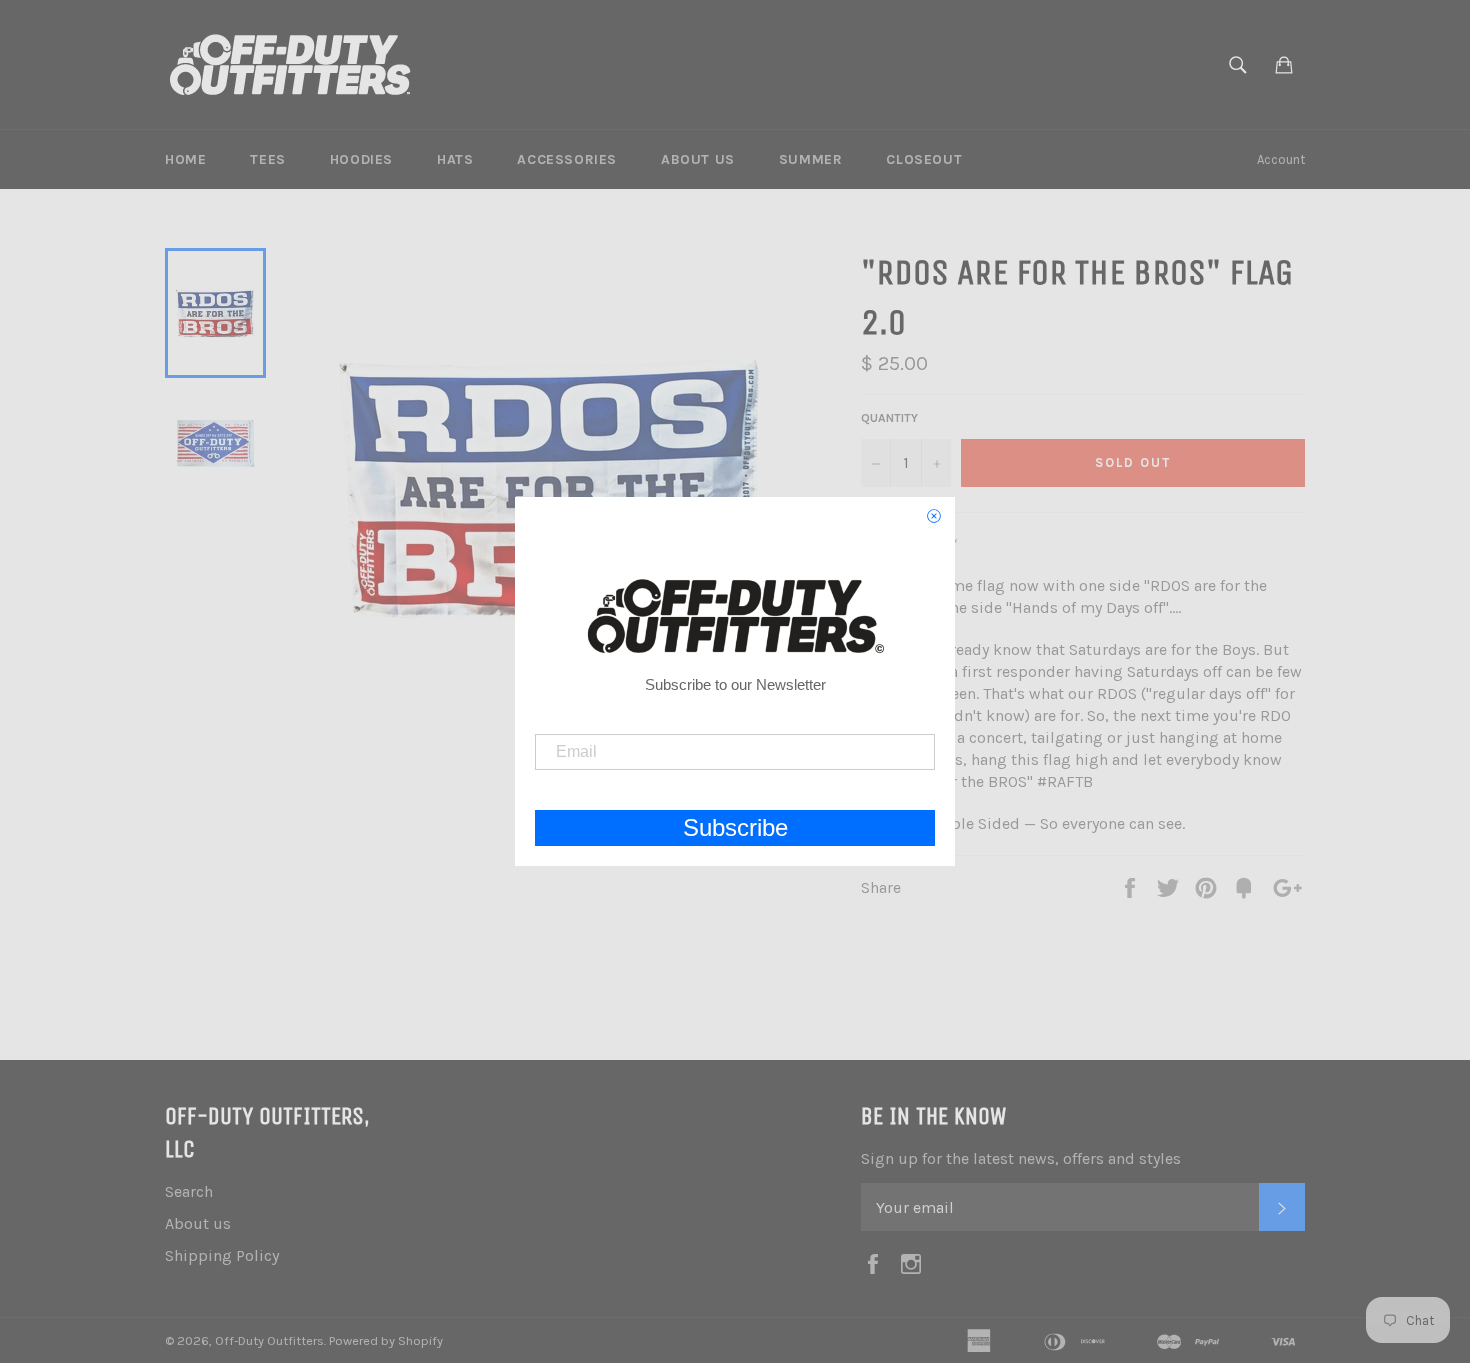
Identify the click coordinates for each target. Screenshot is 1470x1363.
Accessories (567, 159)
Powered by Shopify (386, 1340)
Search (189, 1191)
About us (698, 159)
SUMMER (811, 159)
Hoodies (361, 159)
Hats (455, 159)
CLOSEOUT (924, 159)
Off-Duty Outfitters (269, 1340)
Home (185, 159)
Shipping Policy (222, 1255)
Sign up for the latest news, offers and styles (1021, 1158)
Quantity (889, 418)
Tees (267, 159)
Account (1281, 159)
